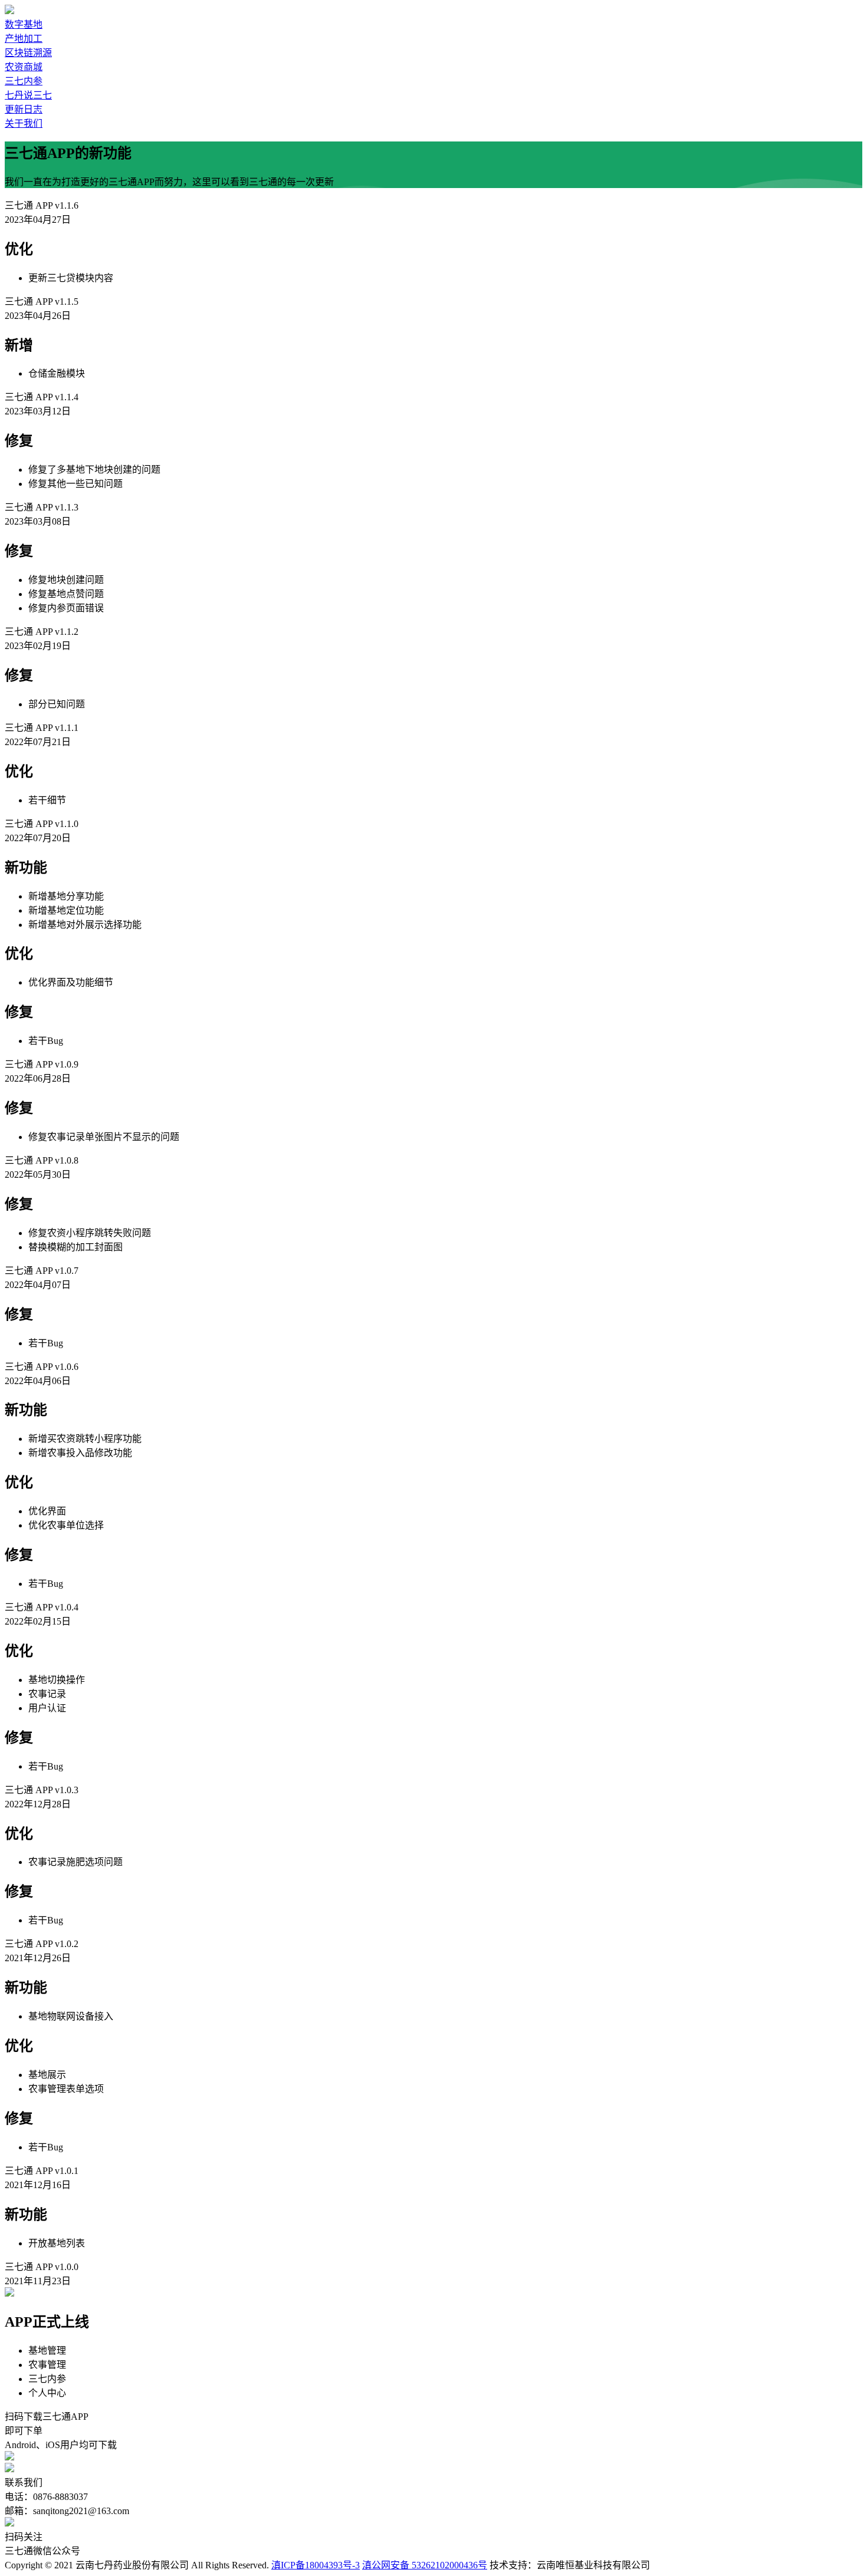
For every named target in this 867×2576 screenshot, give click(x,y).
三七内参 (24, 81)
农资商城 (24, 67)
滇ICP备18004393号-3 (316, 2565)
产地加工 (24, 39)
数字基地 (24, 24)
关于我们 (24, 123)
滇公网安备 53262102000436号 (425, 2565)
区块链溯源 (28, 53)
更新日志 (24, 109)
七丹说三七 (28, 95)
